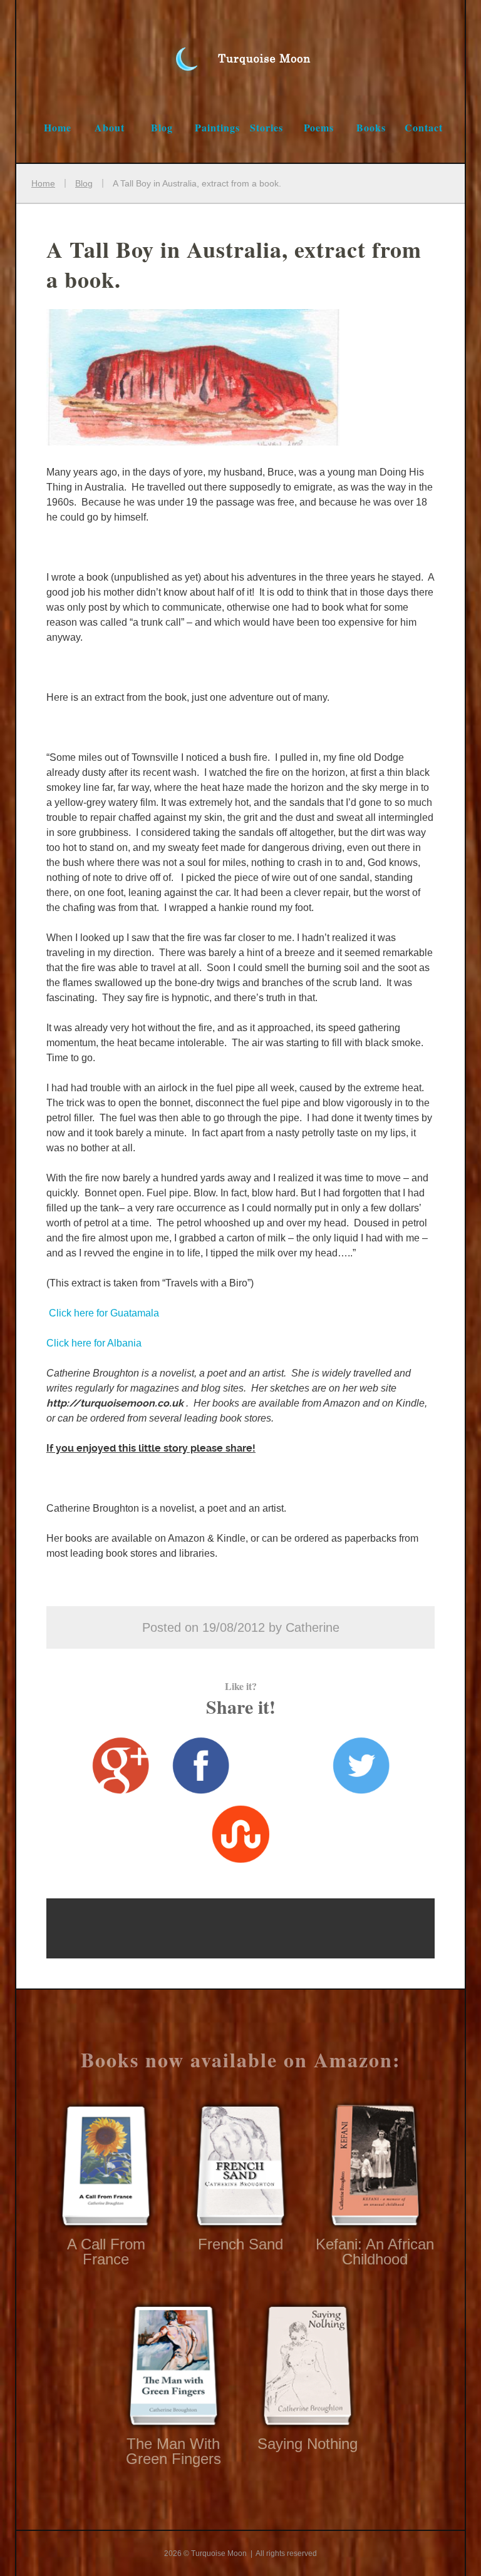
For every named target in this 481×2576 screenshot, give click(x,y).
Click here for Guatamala (103, 1313)
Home (58, 127)
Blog (162, 127)
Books (371, 127)
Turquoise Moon (240, 46)
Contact (424, 127)
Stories (266, 127)
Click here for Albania (94, 1343)
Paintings (217, 127)
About (110, 127)
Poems (319, 127)
